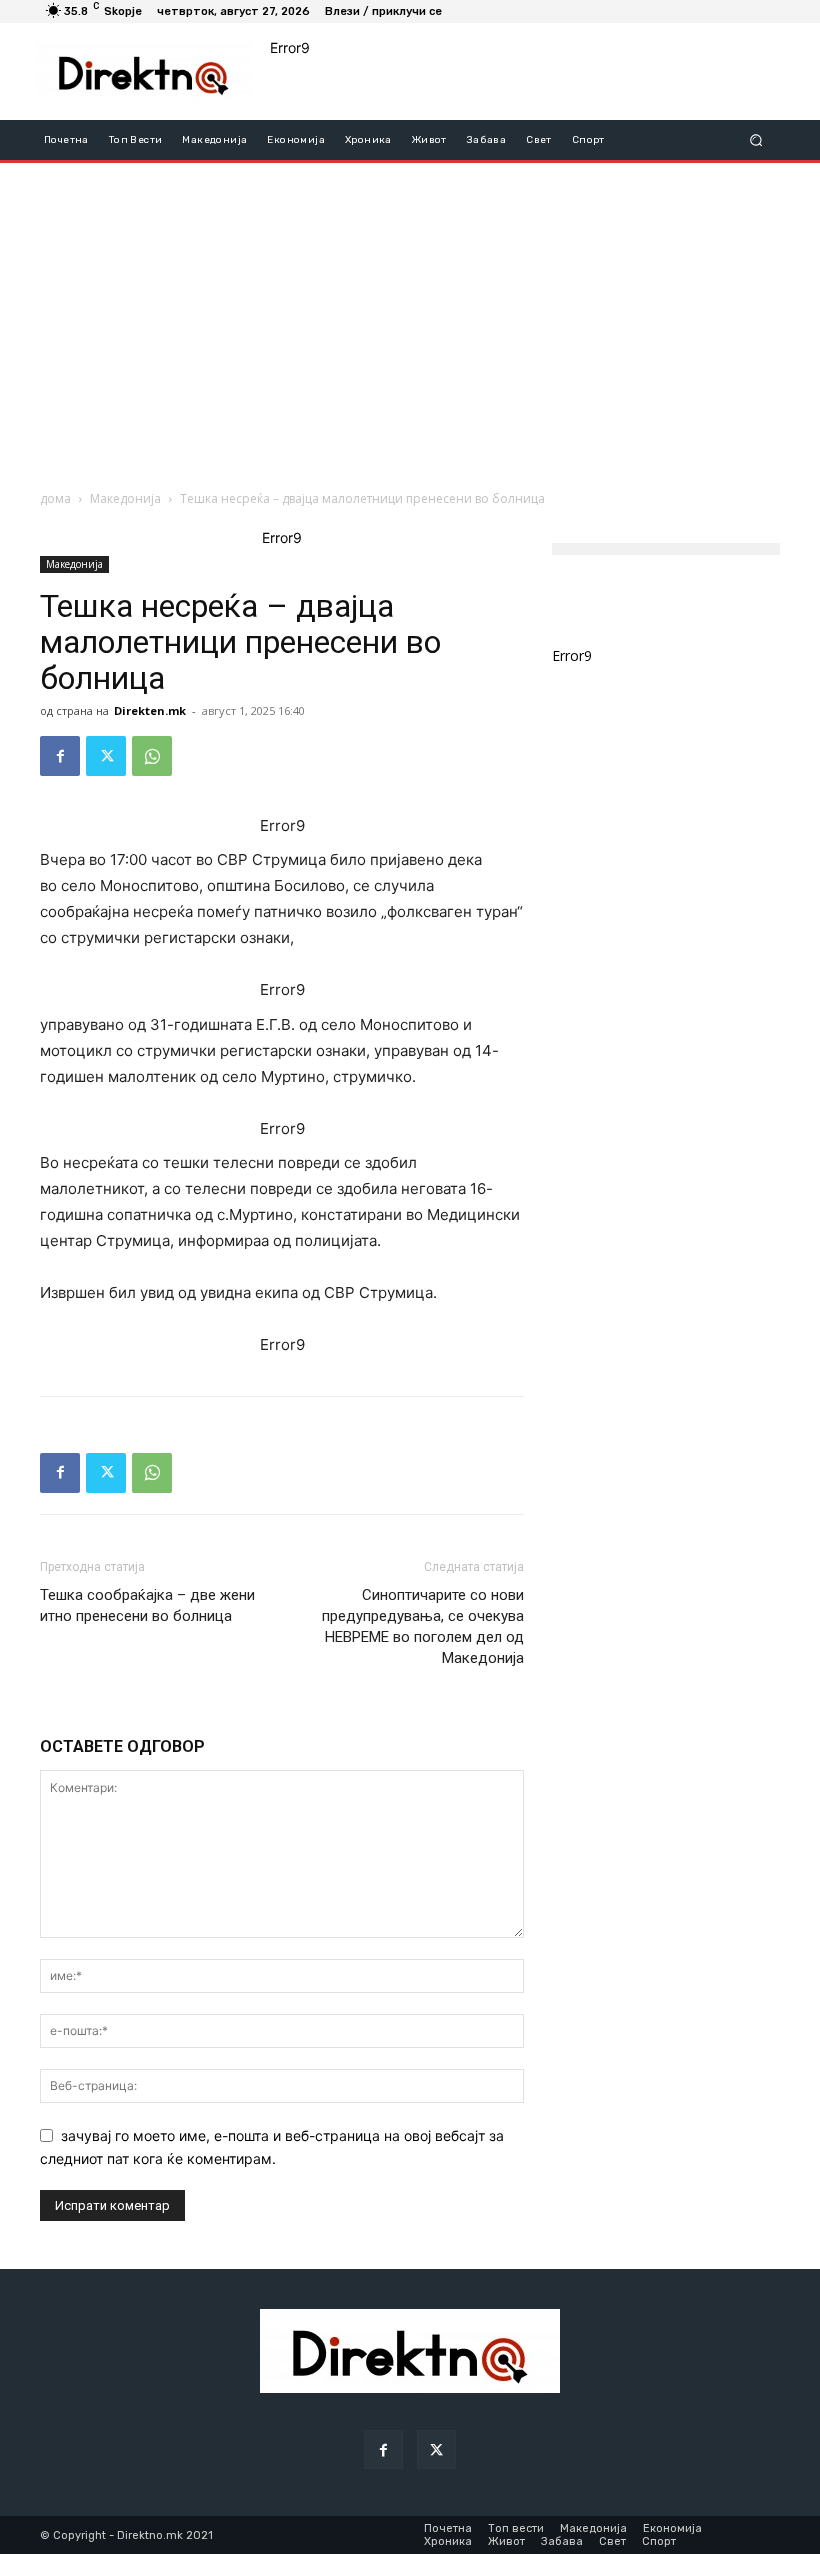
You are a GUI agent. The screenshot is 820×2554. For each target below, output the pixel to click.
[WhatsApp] (152, 756)
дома (55, 498)
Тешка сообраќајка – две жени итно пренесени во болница (147, 1605)
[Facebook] (60, 756)
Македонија (125, 498)
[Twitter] (106, 756)
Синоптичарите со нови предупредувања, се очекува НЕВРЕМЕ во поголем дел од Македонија (423, 1626)
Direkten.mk (150, 710)
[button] (756, 139)
